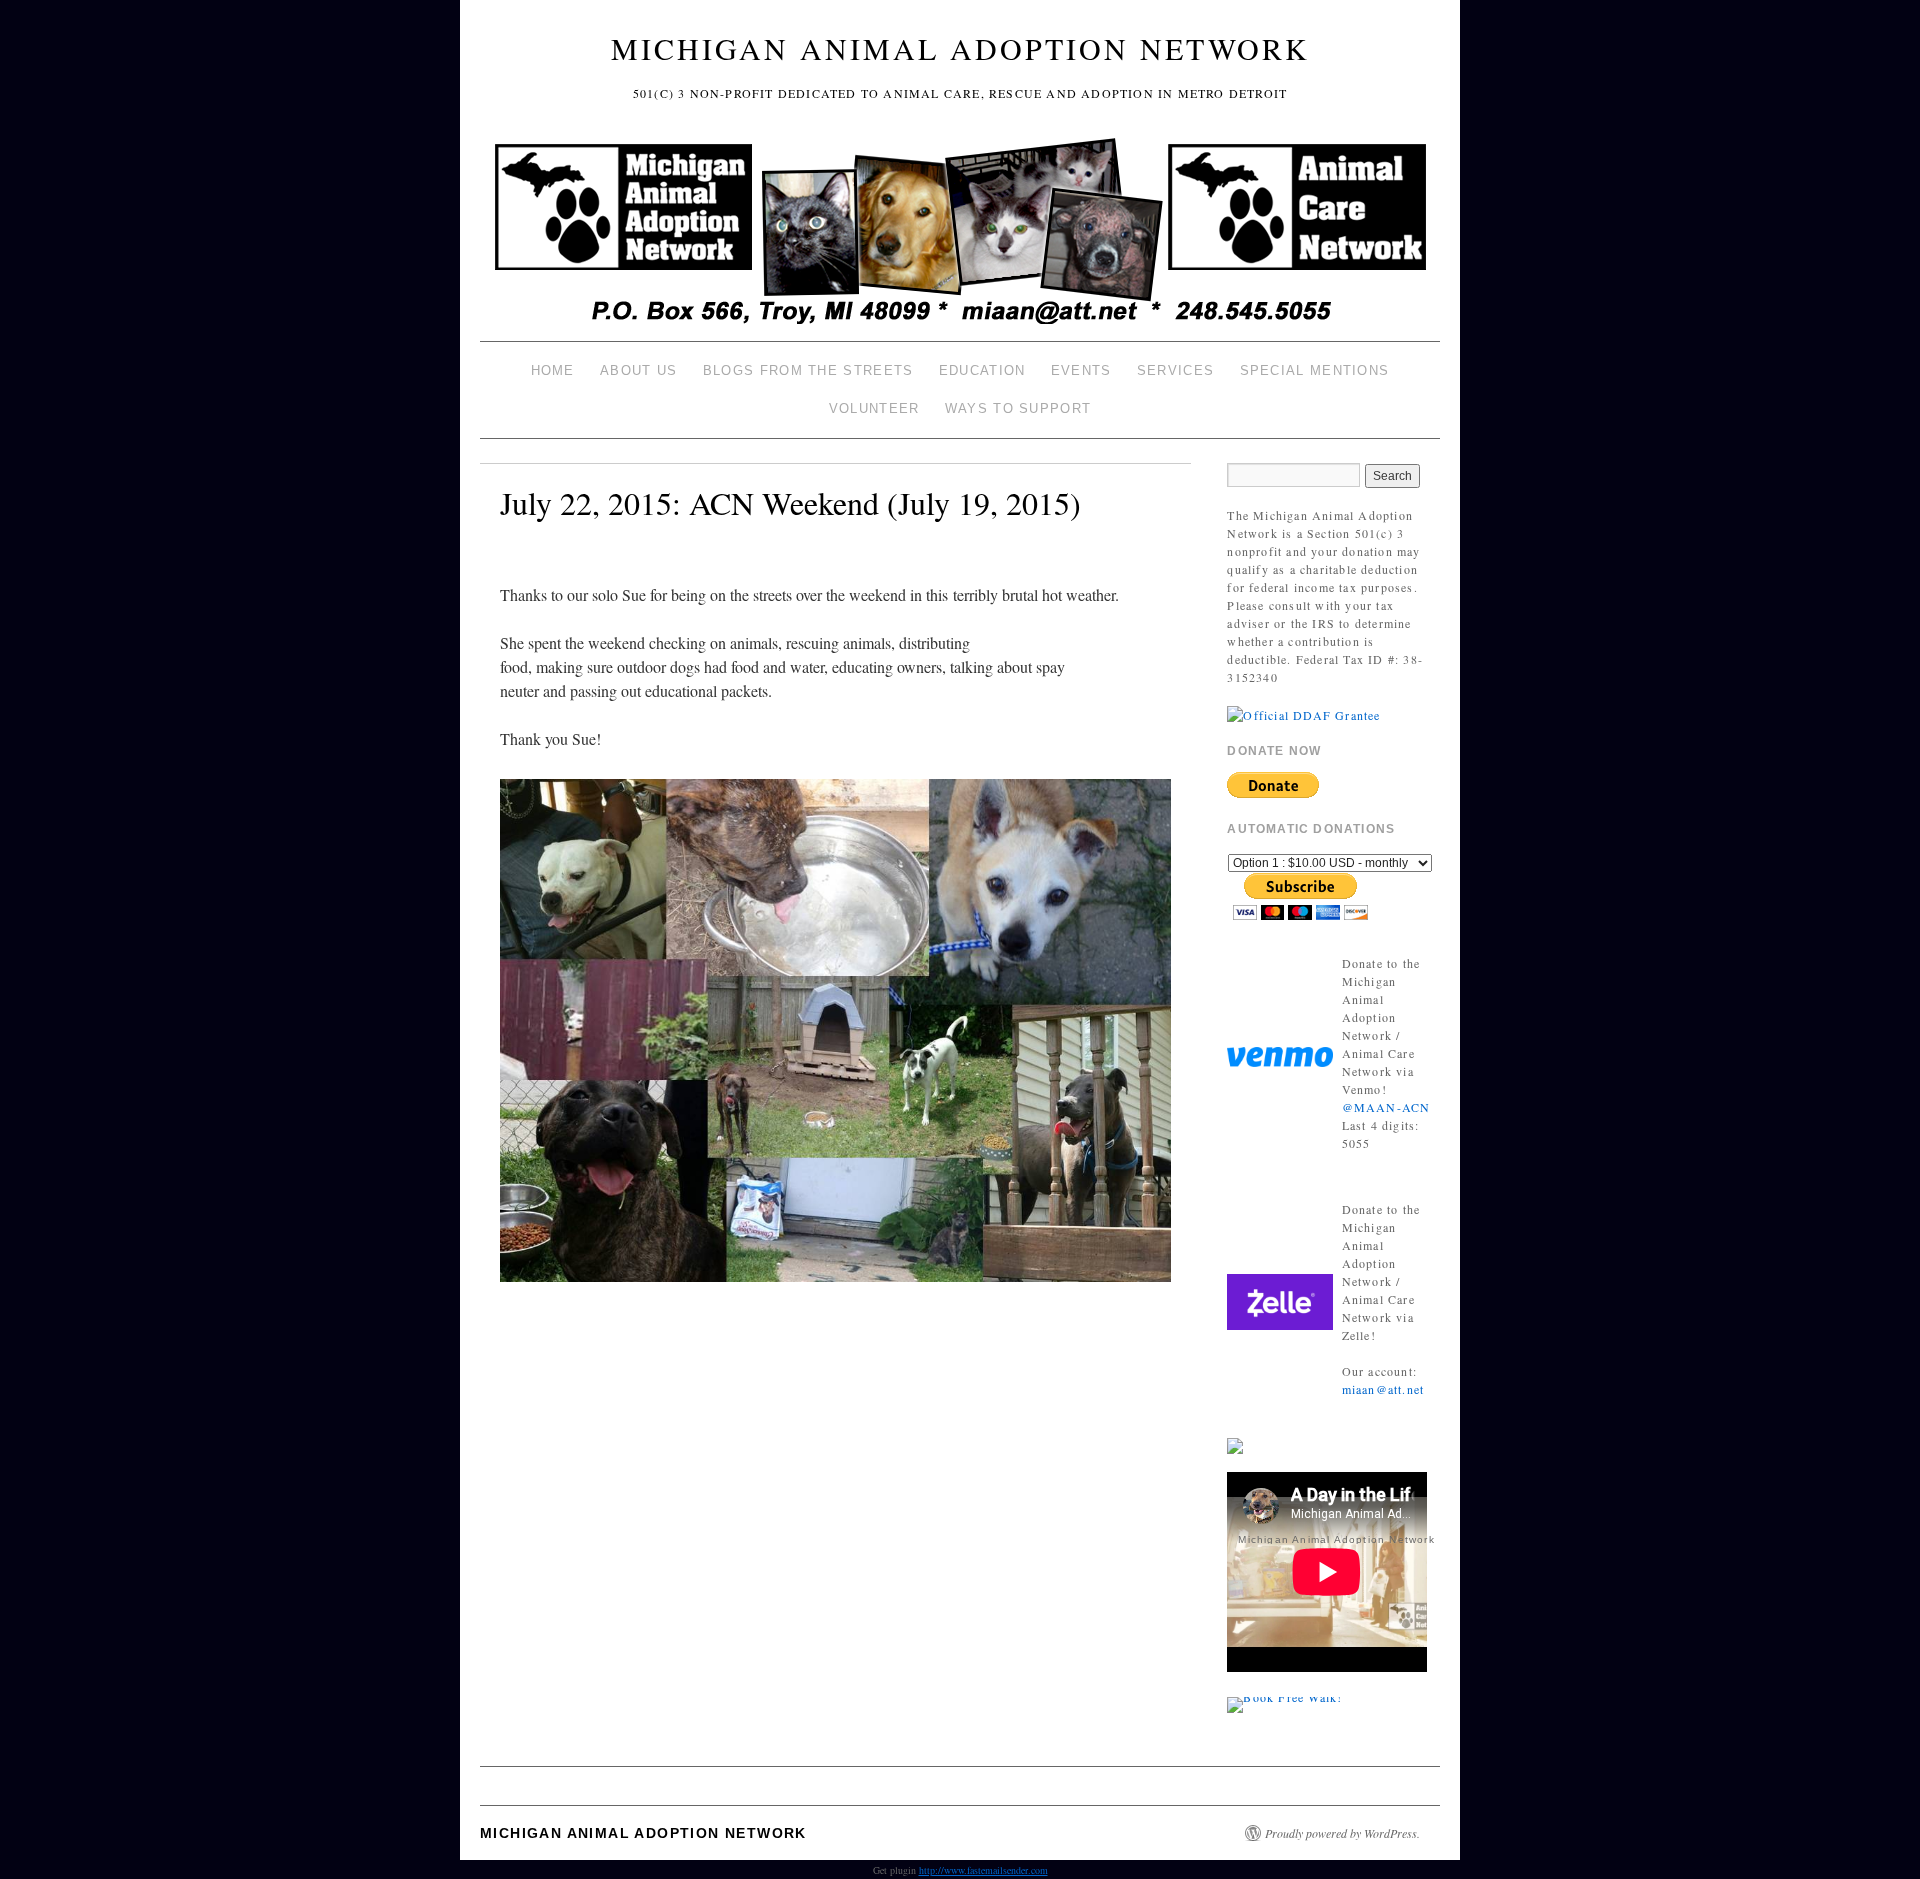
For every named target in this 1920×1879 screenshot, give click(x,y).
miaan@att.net (1383, 1389)
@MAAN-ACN (1386, 1107)
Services (1175, 370)
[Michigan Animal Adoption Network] (960, 233)
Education (982, 370)
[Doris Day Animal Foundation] (1303, 713)
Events (1081, 370)
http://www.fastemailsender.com (983, 1870)
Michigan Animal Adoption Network (960, 48)
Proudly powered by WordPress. (1342, 1833)
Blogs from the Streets (808, 370)
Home (553, 370)
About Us (638, 370)
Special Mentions (1315, 370)
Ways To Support (1018, 408)
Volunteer (874, 408)
